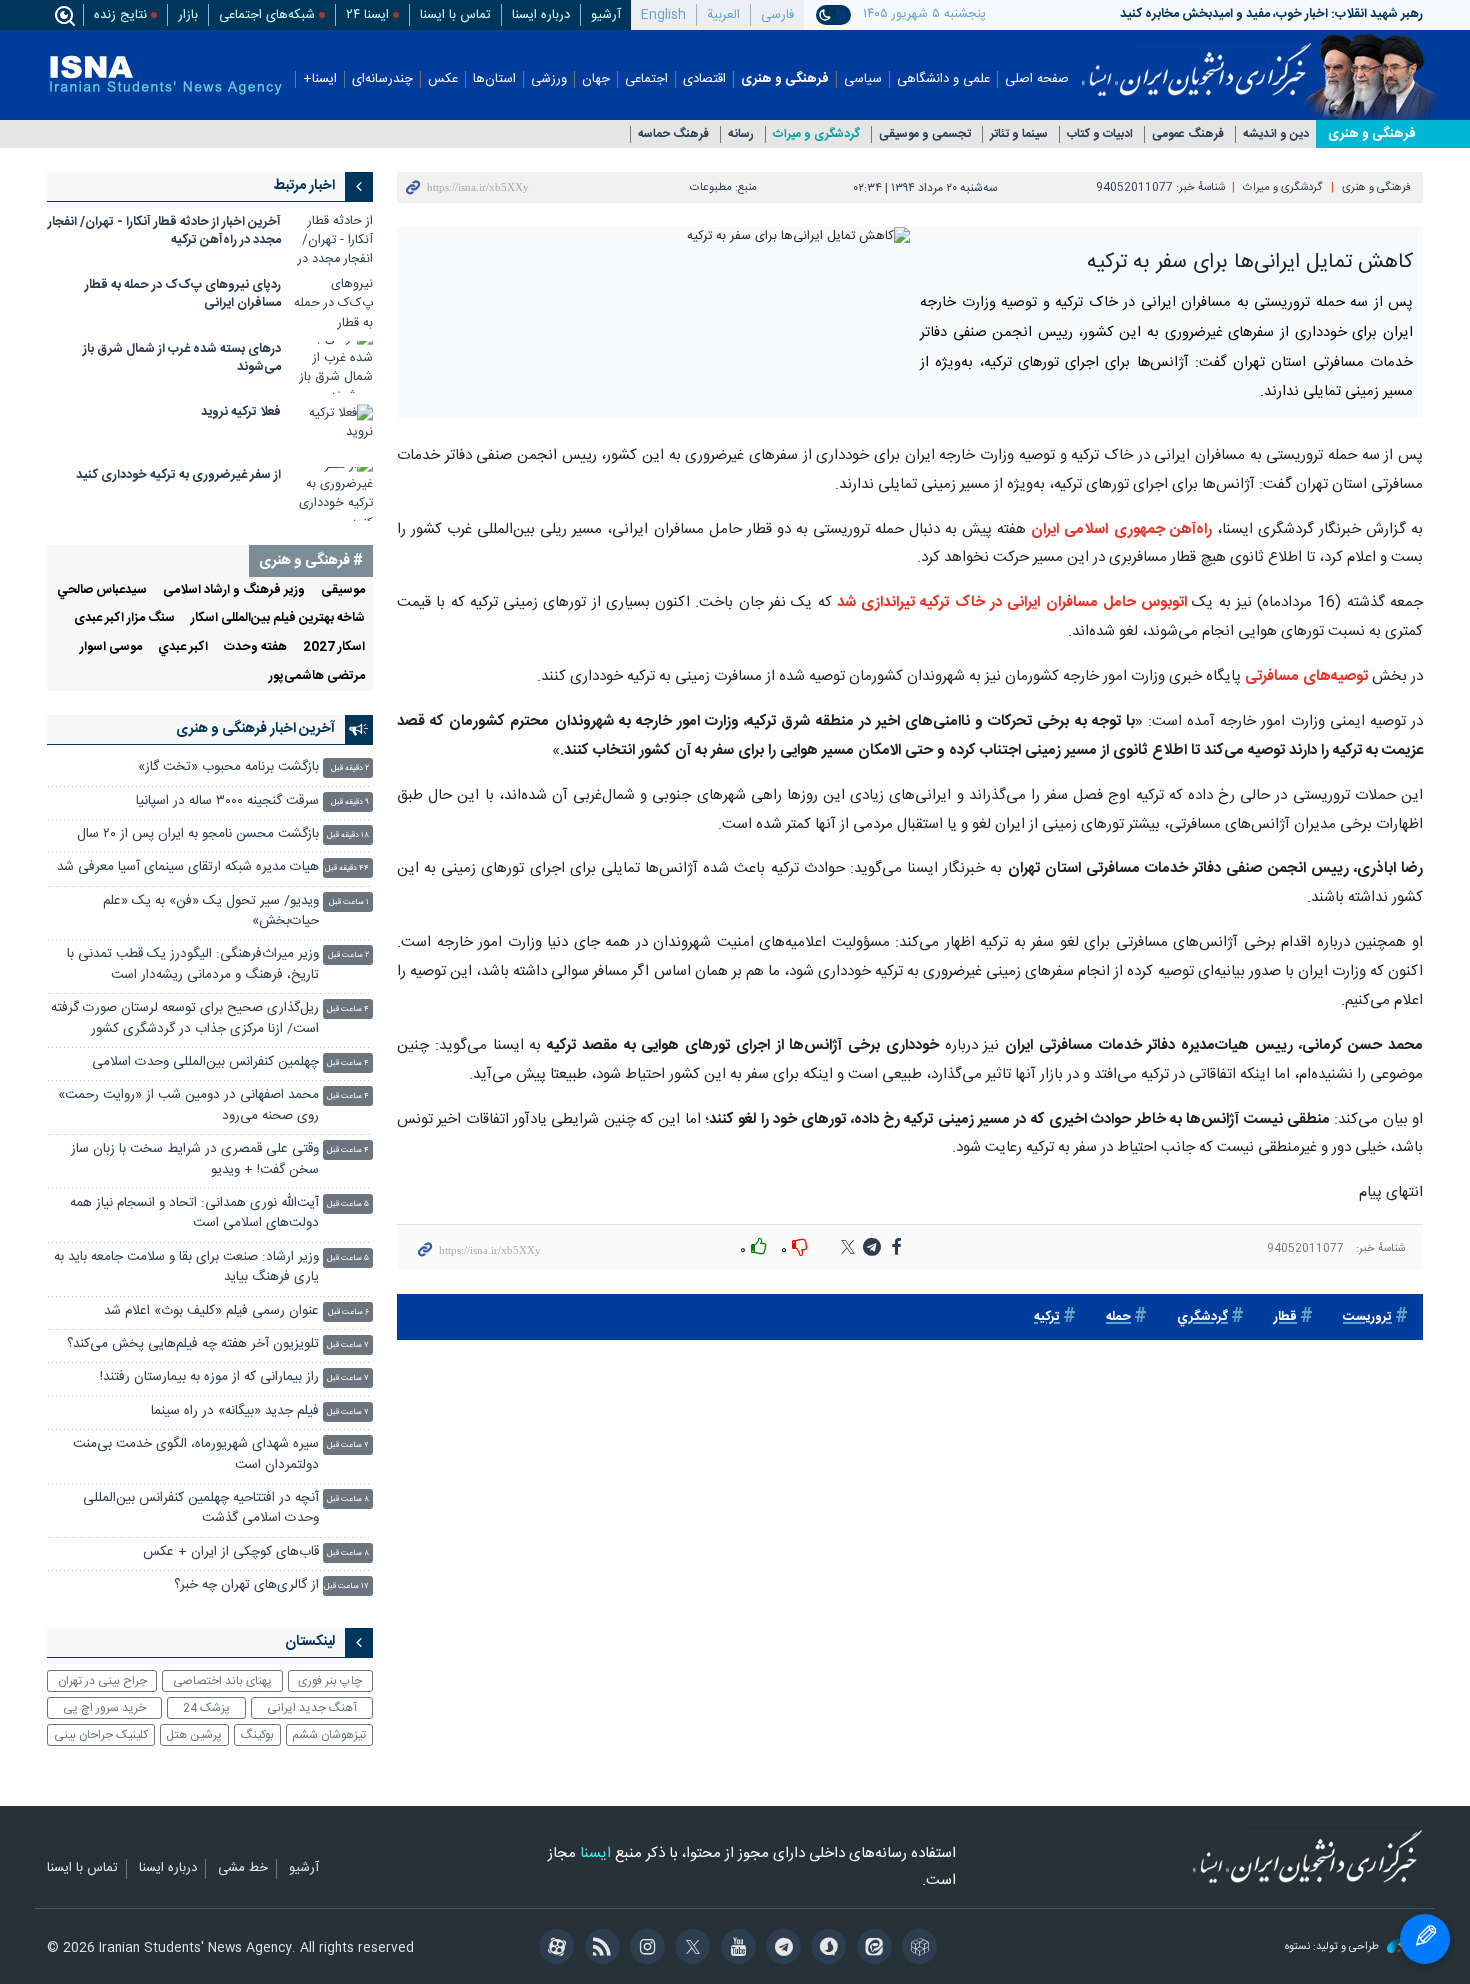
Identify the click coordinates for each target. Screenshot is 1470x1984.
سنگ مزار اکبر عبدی (124, 618)
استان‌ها (494, 79)
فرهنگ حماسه (673, 134)
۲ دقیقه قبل (350, 768)
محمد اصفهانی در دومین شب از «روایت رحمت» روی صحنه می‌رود (188, 1105)
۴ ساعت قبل (348, 1009)
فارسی (777, 15)
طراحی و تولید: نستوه (1333, 1947)
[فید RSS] (598, 1949)
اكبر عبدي (183, 647)
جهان (596, 79)
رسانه (741, 134)
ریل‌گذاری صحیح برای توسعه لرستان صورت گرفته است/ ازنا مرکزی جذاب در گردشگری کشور (185, 1018)
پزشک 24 (206, 1708)
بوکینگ (257, 1735)
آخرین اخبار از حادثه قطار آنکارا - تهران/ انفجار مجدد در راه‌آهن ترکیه (164, 231)
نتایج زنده (120, 15)
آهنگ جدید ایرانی (312, 1708)
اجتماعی (646, 79)
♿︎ (1425, 1939)
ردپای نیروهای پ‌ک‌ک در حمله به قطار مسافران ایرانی (183, 294)
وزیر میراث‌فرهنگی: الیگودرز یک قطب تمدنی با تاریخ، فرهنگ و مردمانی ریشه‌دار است (193, 964)
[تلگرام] (780, 1949)
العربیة (723, 15)
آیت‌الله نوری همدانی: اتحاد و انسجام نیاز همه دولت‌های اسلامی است (194, 1213)
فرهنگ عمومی (1188, 134)
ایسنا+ (320, 79)
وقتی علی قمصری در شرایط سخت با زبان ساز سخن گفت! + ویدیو (195, 1159)
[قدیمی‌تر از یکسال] (333, 240)
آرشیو (606, 15)
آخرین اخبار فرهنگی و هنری (255, 729)
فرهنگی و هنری (785, 79)
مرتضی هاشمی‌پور (317, 676)
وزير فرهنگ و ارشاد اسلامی (234, 590)
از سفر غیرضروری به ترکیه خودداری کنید (178, 475)
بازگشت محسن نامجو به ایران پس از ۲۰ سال (198, 834)
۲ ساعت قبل (348, 955)
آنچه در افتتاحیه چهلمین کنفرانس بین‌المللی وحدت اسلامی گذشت (201, 1508)
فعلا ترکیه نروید (241, 412)
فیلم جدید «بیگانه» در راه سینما (235, 1411)
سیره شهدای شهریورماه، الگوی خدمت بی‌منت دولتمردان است (196, 1454)
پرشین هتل (194, 1735)
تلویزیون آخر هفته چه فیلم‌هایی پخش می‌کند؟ (193, 1344)
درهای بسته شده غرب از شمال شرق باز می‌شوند (182, 358)
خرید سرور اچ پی (104, 1708)
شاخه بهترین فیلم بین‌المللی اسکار (278, 618)
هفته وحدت (255, 647)
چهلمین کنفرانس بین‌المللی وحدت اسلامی (205, 1062)
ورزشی (549, 79)
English (663, 15)
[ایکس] (689, 1949)
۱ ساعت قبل (349, 902)
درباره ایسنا (541, 15)
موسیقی (343, 590)
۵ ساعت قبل (348, 1204)
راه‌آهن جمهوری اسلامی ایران (1121, 529)
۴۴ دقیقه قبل (347, 868)
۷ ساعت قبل (348, 1345)
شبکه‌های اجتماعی (267, 15)
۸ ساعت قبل (348, 1499)
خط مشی (243, 1869)
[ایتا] (870, 1949)
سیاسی (863, 79)
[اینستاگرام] (644, 1949)
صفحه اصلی (1037, 79)
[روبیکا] (916, 1949)
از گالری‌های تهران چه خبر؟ (246, 1585)
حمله (1118, 1317)
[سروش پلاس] (825, 1949)
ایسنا (1196, 63)
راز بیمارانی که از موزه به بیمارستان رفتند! (209, 1377)
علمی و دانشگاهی (943, 79)
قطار (1285, 1317)
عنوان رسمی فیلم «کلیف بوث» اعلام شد (211, 1311)
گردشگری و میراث (816, 134)
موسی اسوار (111, 647)
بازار (188, 15)
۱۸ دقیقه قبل (348, 835)
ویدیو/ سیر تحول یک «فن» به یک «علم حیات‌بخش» (211, 911)
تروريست (1367, 1317)
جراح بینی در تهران (102, 1681)
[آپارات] (553, 1949)
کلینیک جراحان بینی (101, 1735)
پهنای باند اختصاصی (222, 1681)
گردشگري (1202, 1317)
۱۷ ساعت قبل (346, 1586)
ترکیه (1047, 1317)
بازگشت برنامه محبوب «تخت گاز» (228, 767)
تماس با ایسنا (455, 15)
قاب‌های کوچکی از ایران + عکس (231, 1552)
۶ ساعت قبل (348, 1312)
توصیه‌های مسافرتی (1306, 676)
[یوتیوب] (734, 1949)
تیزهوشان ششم (329, 1735)
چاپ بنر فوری (330, 1681)
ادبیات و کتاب (1100, 134)
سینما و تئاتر (1019, 134)
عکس (443, 79)
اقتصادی (704, 79)
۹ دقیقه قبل (350, 802)
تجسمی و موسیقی (925, 134)
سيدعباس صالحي (102, 590)
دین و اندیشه (1276, 134)
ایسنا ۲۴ (367, 15)
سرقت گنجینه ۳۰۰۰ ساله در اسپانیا (227, 801)
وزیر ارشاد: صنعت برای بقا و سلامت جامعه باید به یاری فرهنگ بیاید (186, 1267)
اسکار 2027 (334, 647)
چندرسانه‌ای (382, 79)
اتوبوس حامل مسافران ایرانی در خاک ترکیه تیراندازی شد (1012, 602)
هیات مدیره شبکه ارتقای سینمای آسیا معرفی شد (188, 867)
